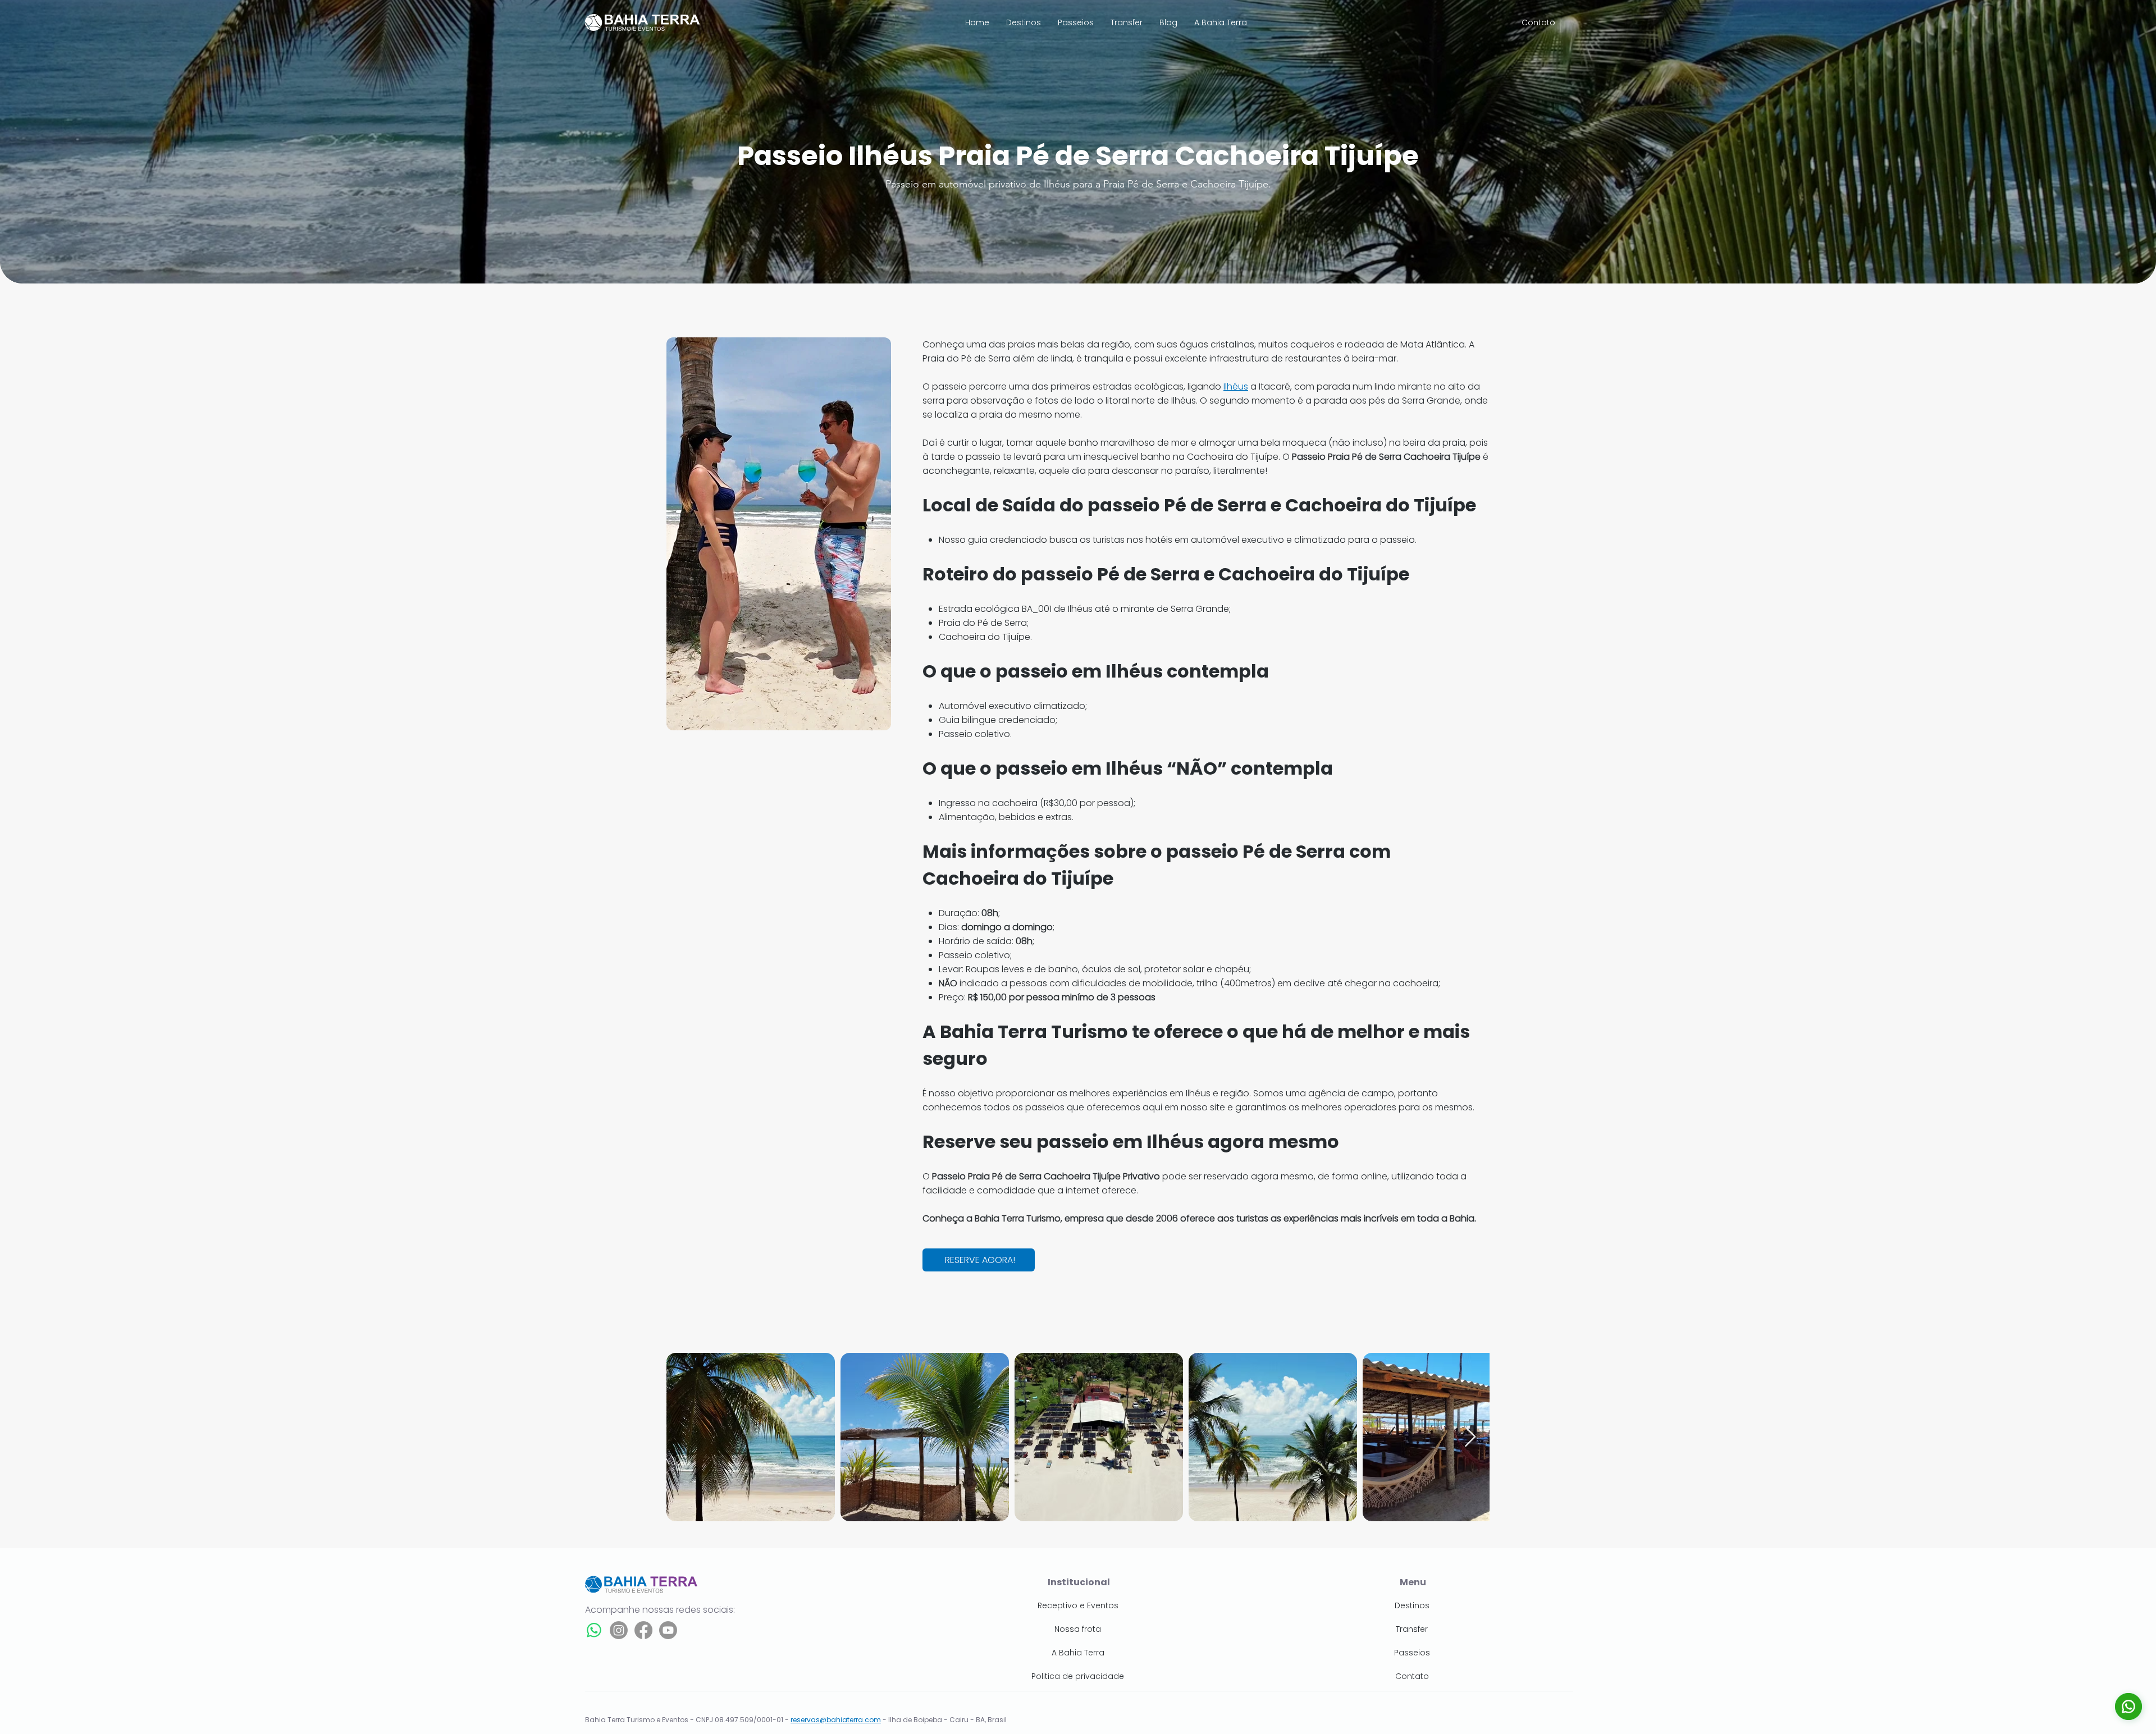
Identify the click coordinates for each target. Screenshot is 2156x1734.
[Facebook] (643, 1630)
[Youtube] (668, 1630)
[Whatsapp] (594, 1630)
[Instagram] (619, 1630)
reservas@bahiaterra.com (836, 1720)
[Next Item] (1470, 1437)
